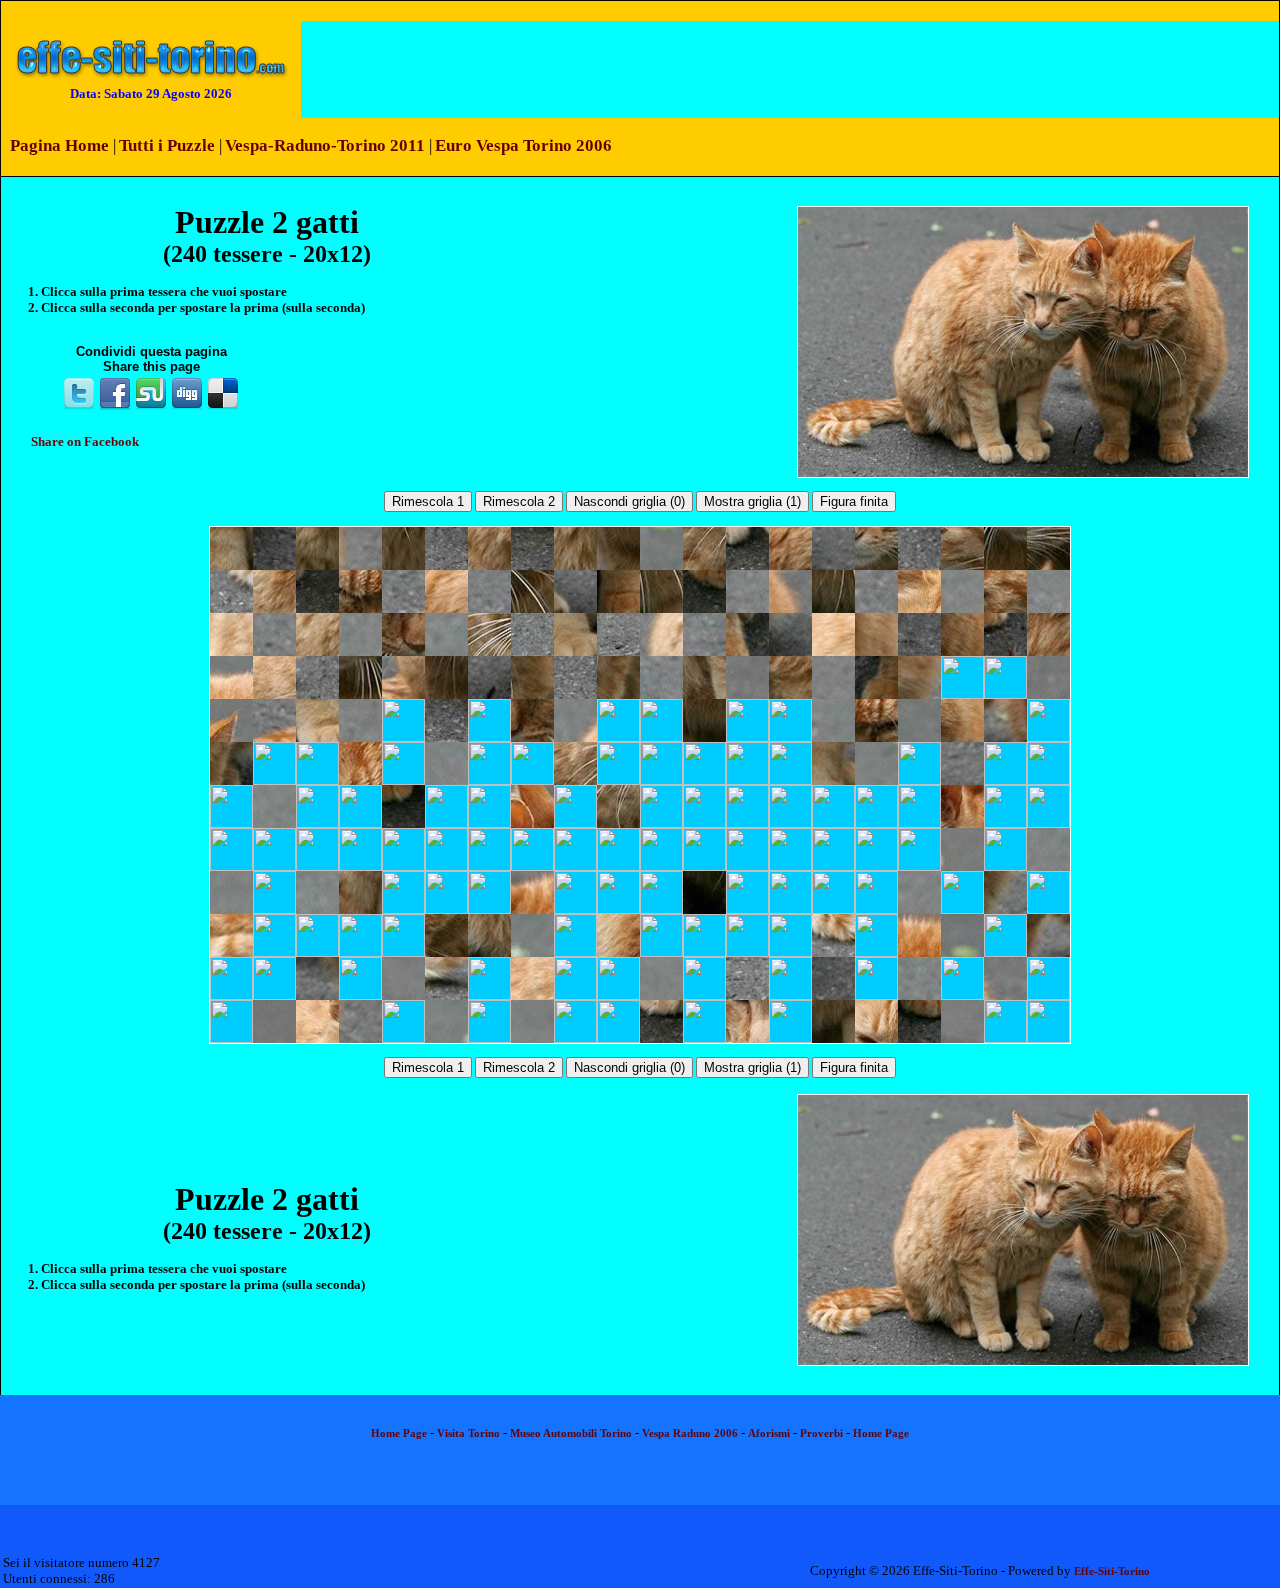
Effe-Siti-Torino (1112, 1571)
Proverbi (821, 1433)
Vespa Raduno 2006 (690, 1433)
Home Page (399, 1433)
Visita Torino (468, 1433)
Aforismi (769, 1433)
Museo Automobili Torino (571, 1433)
